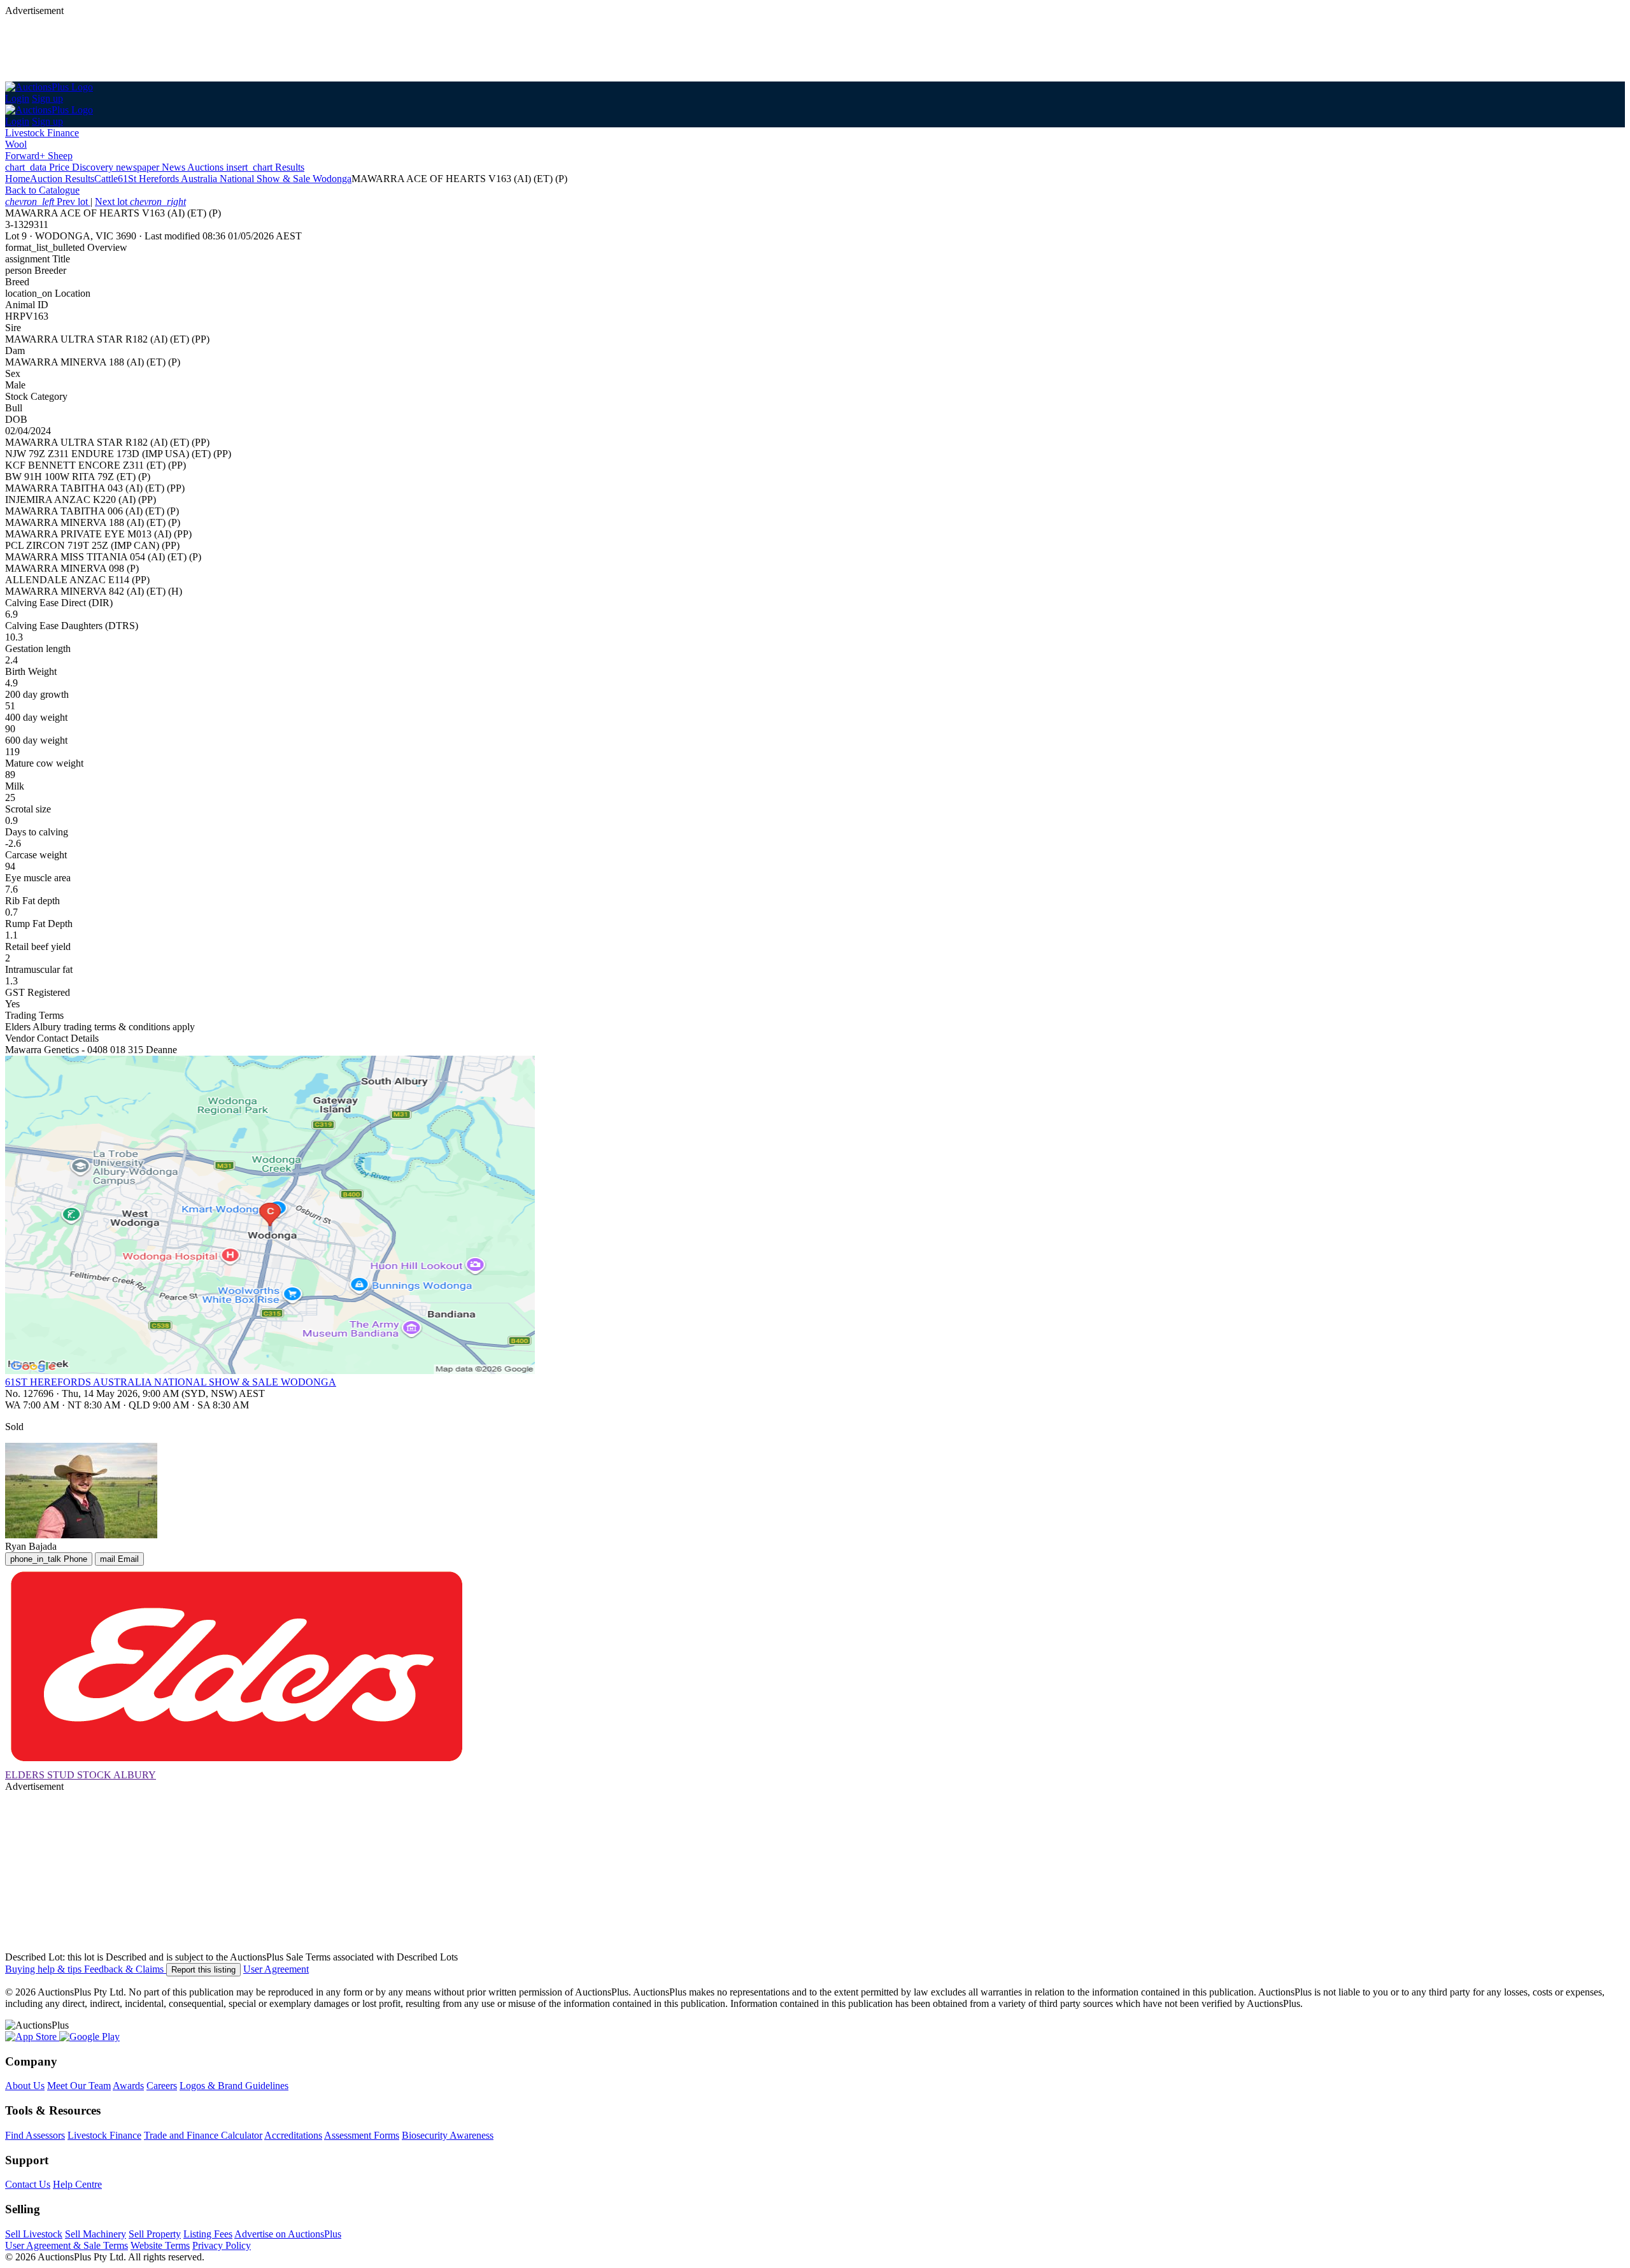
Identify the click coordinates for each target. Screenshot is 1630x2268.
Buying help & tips (45, 1969)
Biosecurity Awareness (448, 2135)
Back (42, 190)
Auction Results (62, 179)
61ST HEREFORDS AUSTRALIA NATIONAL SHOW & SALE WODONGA (171, 1382)
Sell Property (155, 2234)
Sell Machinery (96, 2234)
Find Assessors (35, 2135)
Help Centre (77, 2184)
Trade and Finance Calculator (203, 2135)
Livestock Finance (42, 133)
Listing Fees (208, 2234)
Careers (162, 2086)
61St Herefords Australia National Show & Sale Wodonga (235, 179)
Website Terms (160, 2245)
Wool (16, 144)
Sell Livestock (34, 2234)
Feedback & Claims (125, 1969)
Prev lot (48, 202)
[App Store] (32, 2037)
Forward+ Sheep (39, 156)
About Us (25, 2086)
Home (18, 179)
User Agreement (276, 1969)
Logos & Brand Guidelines (234, 2086)
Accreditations (293, 2135)
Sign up (47, 98)
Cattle (106, 179)
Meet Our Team (79, 2086)
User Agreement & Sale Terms (67, 2245)
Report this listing (203, 1970)
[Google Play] (89, 2037)
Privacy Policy (222, 2245)
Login (17, 98)
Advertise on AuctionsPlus (288, 2234)
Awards (128, 2086)
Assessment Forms (362, 2135)
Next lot (140, 202)
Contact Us (28, 2184)
